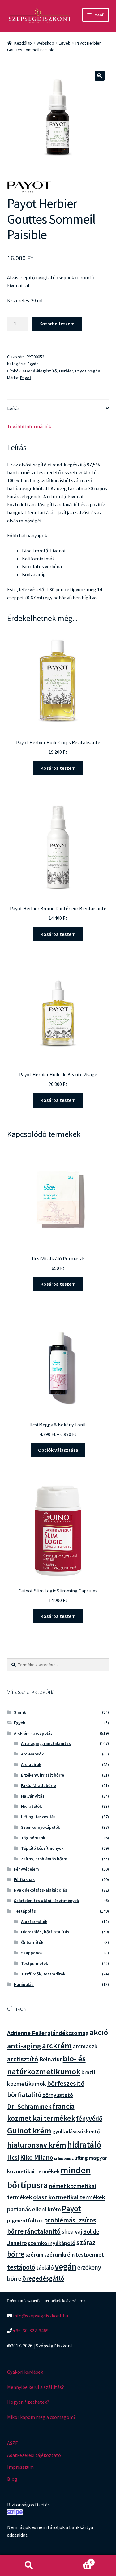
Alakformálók (34, 1922)
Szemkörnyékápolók (41, 1827)
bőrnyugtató (58, 2095)
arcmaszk (85, 2046)
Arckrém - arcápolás (33, 1733)
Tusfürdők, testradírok (43, 1974)
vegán (94, 371)
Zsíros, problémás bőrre (44, 1859)
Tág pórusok (33, 1838)
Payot (81, 371)
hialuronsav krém (37, 2145)
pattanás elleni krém (34, 2209)
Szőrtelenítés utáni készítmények (46, 1901)
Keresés (29, 2565)
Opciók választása (58, 1450)
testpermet (90, 2255)
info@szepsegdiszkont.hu (40, 2316)
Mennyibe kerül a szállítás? (36, 2387)
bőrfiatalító (24, 2094)
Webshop (45, 43)
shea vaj (72, 2231)
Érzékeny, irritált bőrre (43, 1775)
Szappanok (32, 1953)
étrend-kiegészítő (40, 371)
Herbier (66, 371)
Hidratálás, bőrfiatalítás (45, 1932)
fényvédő (89, 2118)
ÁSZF (12, 2443)
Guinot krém (29, 2130)
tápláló (45, 2267)
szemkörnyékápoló (52, 2243)
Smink (20, 1712)
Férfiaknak (24, 1879)
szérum (34, 2255)
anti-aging (24, 2046)
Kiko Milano (37, 2157)
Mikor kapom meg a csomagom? (41, 2417)
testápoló (21, 2267)
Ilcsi (13, 2157)
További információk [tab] (29, 426)
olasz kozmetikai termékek (69, 2197)
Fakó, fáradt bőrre (39, 1785)
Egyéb (65, 43)
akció (99, 2032)
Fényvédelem (26, 1869)
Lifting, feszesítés (38, 1817)
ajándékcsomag (68, 2033)
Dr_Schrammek (29, 2106)
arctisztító (23, 2059)
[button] (100, 76)
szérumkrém (59, 2255)
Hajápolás (24, 1984)
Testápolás (25, 1911)
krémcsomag (64, 2159)
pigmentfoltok (25, 2220)
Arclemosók (32, 1754)
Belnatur (51, 2059)
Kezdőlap (23, 43)
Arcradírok (31, 1764)
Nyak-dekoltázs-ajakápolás (41, 1890)
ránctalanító (43, 2231)
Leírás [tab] (13, 408)
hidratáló (84, 2145)
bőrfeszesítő (66, 2083)
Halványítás (33, 1796)
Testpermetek (34, 1963)
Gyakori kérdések (25, 2372)
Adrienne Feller (27, 2033)
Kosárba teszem (57, 324)
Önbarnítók (32, 1942)
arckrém (57, 2045)
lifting (81, 2158)
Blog (12, 2479)
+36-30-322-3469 (30, 2330)
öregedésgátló (43, 2278)
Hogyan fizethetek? (28, 2402)
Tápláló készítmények (42, 1848)
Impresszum (20, 2467)
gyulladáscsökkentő (76, 2132)
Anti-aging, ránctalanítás (46, 1743)
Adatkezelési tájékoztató (34, 2455)
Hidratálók (31, 1806)
